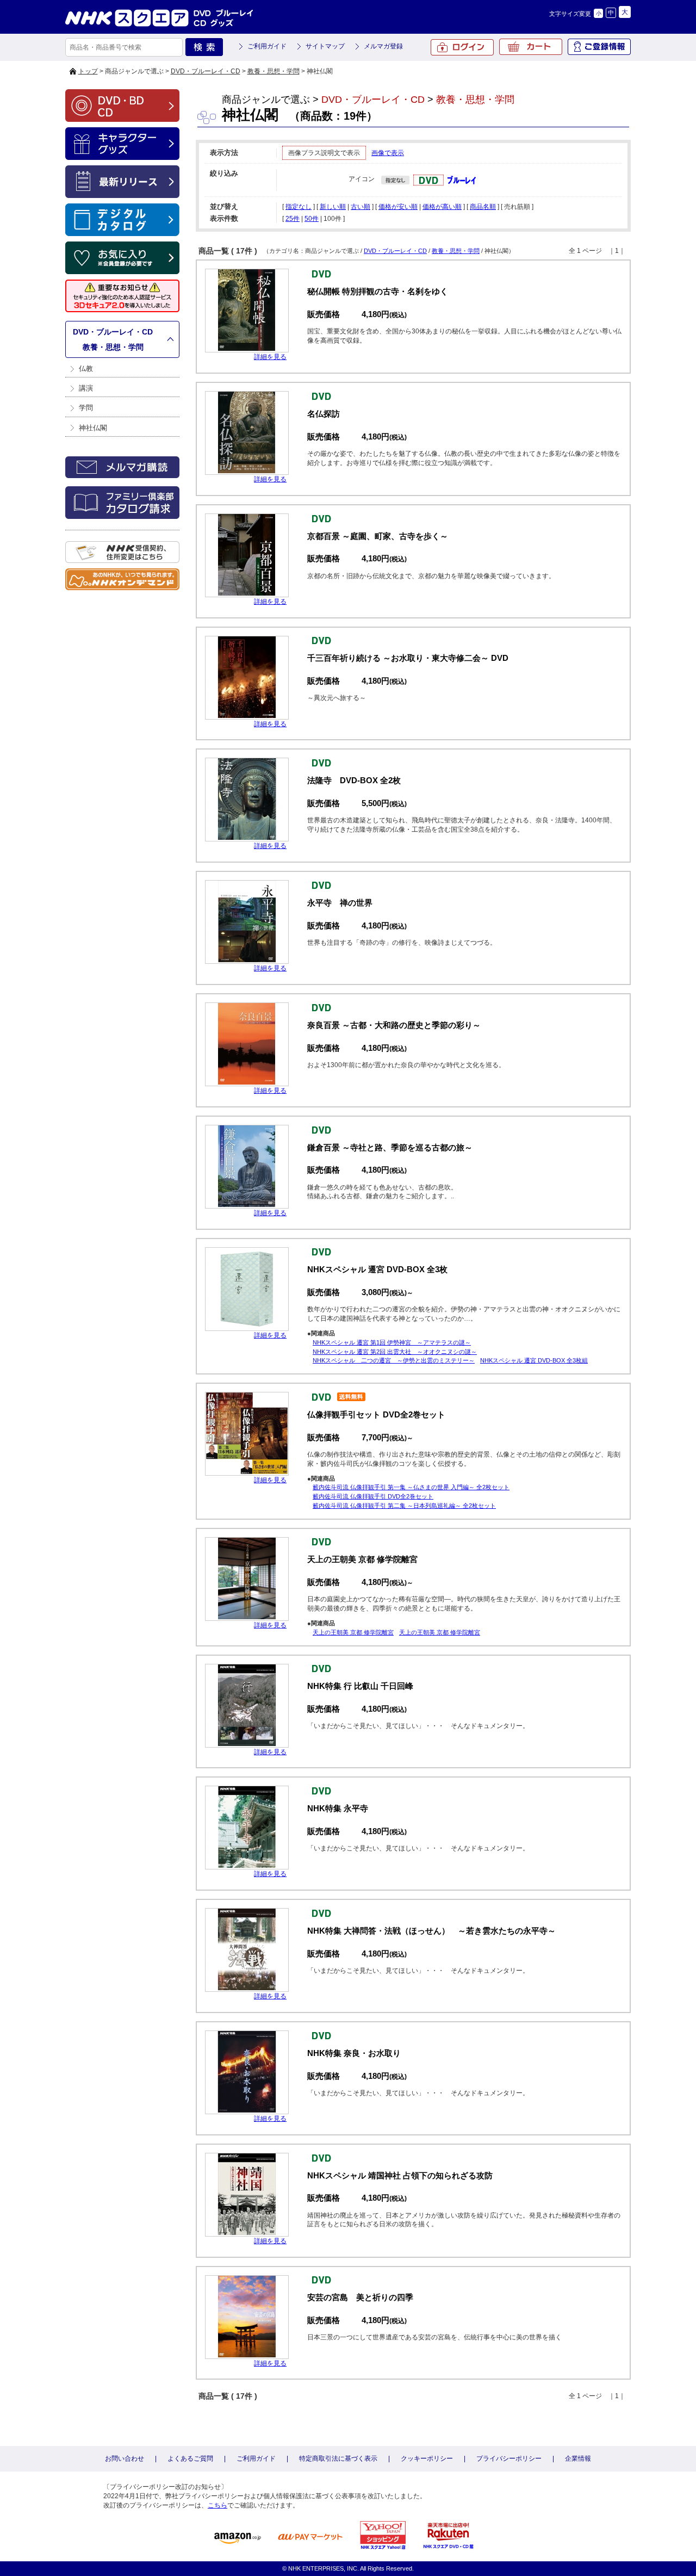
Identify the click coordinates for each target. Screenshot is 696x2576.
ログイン (462, 47)
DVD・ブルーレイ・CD (206, 71)
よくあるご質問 (190, 2459)
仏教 (86, 369)
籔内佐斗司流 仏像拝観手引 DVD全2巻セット (373, 1496)
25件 (293, 219)
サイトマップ (325, 46)
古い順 (361, 207)
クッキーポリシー (427, 2459)
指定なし (299, 207)
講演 (86, 388)
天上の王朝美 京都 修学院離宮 (353, 1632)
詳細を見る (270, 357)
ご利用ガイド (267, 46)
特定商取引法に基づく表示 (338, 2459)
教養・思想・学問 (274, 71)
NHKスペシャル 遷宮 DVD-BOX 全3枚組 (534, 1360)
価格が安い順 (398, 207)
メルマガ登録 (383, 46)
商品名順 (483, 207)
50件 (312, 219)
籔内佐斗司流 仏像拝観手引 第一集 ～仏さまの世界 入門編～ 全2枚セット (411, 1487)
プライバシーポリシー (509, 2459)
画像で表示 (388, 153)
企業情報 (578, 2459)
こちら (217, 2505)
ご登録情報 (599, 47)
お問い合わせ (125, 2459)
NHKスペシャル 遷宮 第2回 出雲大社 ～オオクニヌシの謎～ (395, 1352)
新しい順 (333, 207)
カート (531, 47)
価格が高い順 (442, 207)
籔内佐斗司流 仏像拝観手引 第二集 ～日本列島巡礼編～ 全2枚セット (404, 1506)
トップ (88, 71)
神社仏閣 (93, 428)
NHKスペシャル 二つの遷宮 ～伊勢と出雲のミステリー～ (394, 1360)
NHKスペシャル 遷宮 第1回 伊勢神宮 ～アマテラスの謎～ (392, 1342)
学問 (86, 408)
